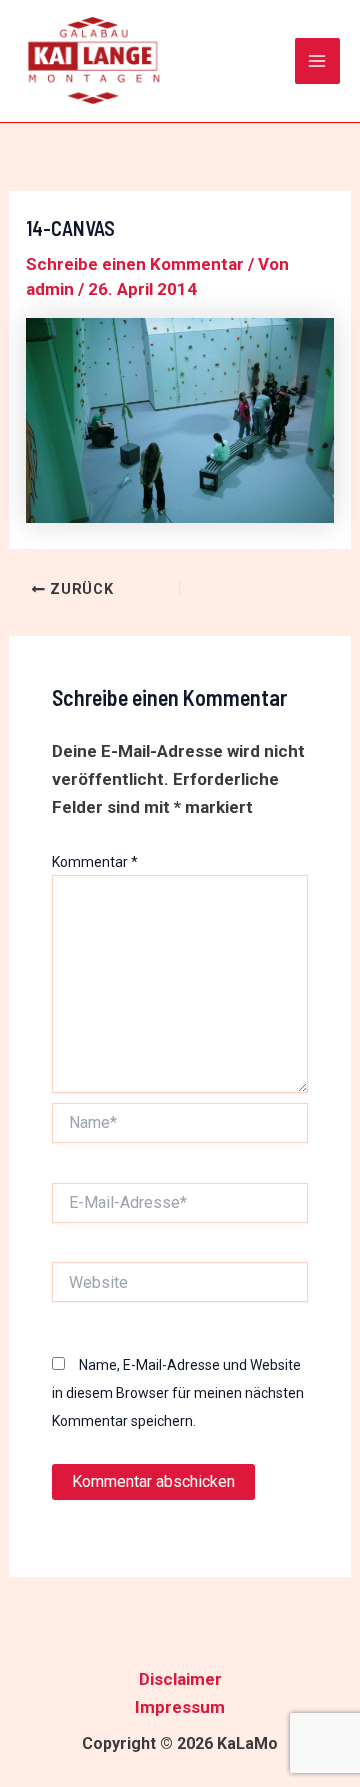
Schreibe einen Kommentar (135, 264)
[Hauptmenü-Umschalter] (318, 61)
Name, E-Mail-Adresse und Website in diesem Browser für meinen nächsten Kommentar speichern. (178, 1393)
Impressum (180, 1707)
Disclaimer (180, 1679)
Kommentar (95, 862)
